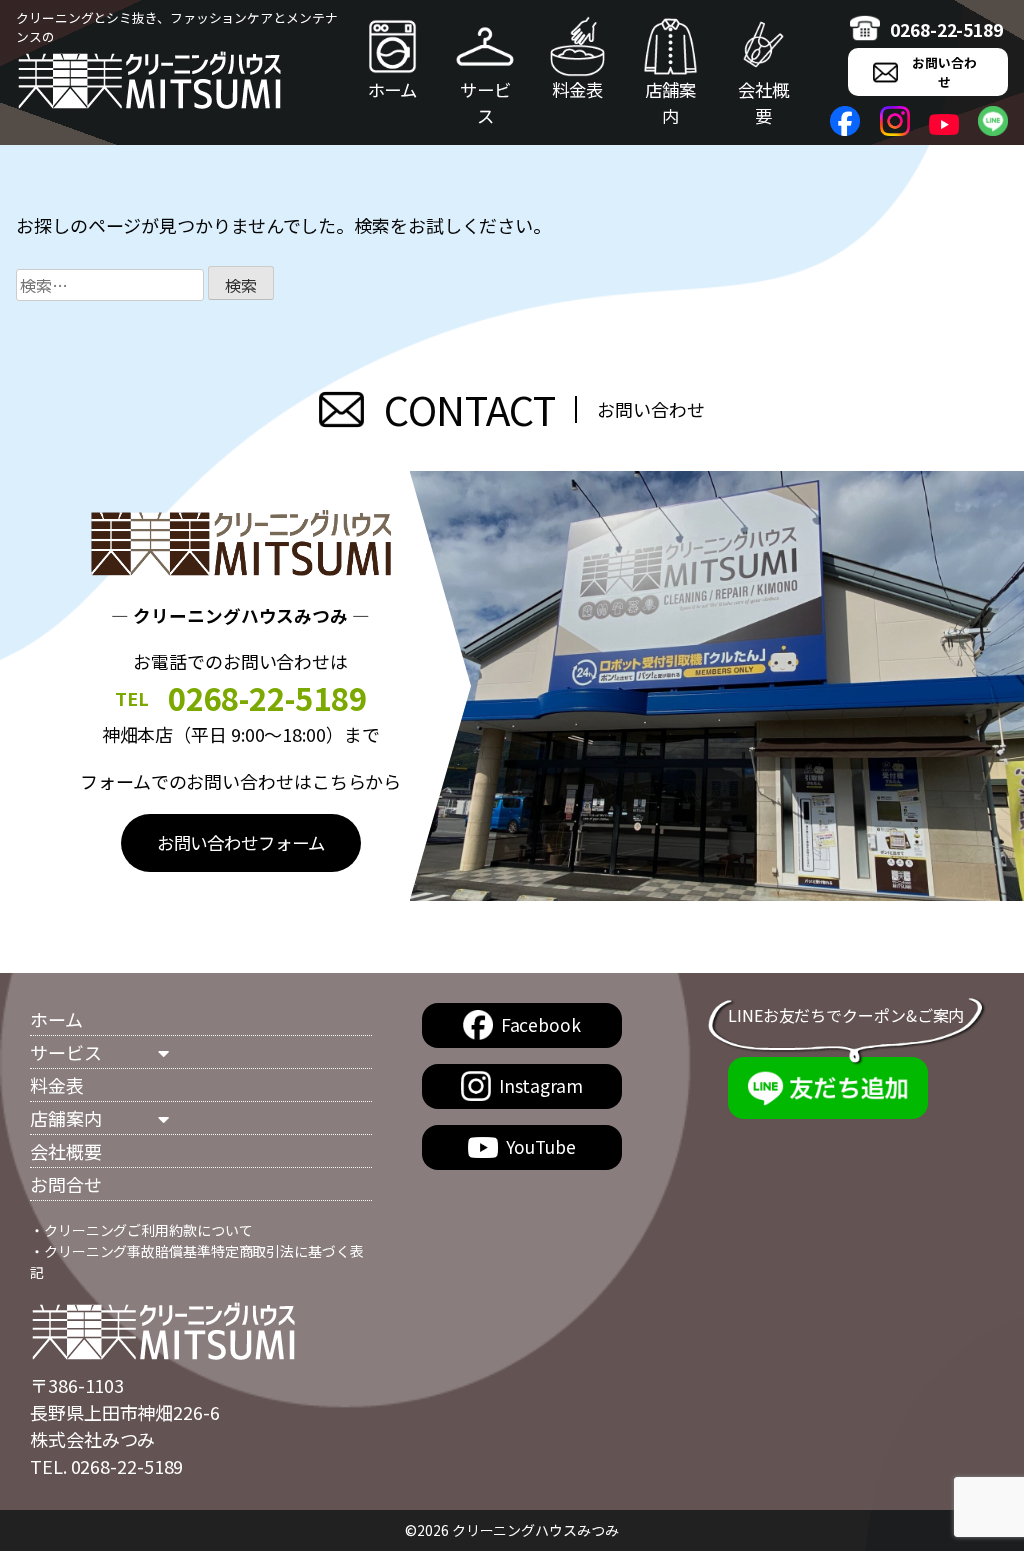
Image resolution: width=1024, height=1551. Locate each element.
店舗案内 (670, 102)
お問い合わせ (944, 72)
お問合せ (66, 1184)
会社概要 (763, 102)
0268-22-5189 (946, 29)
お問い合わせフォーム (241, 842)
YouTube (540, 1146)
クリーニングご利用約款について (148, 1230)
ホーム (393, 89)
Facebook (541, 1024)
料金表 (577, 89)
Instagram (541, 1085)
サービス (485, 102)
